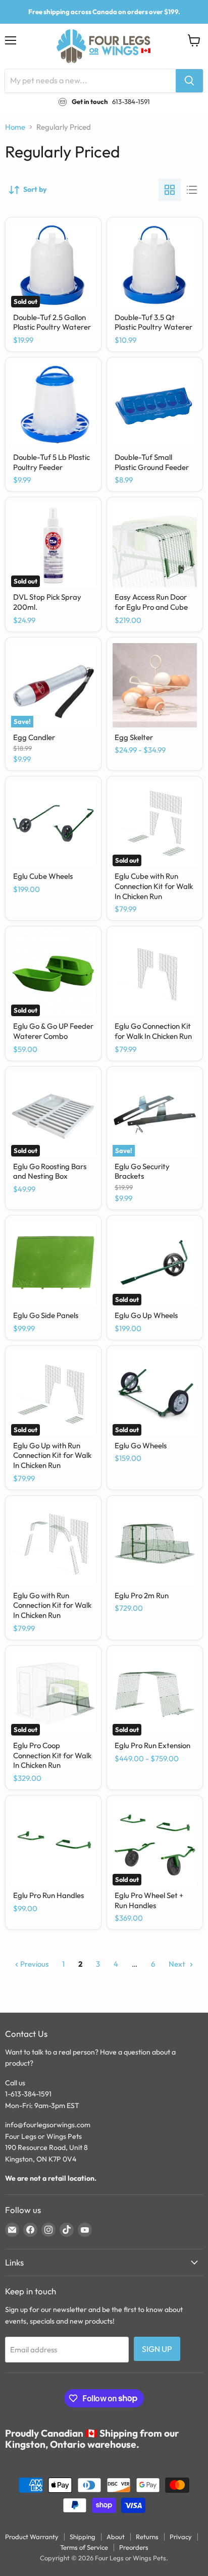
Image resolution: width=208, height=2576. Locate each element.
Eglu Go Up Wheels (146, 1315)
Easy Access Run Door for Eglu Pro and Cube (151, 602)
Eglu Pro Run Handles (48, 1895)
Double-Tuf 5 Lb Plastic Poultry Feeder (51, 462)
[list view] (192, 190)
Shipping (83, 2537)
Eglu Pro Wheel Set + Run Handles (149, 1900)
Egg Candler (34, 737)
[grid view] (170, 190)
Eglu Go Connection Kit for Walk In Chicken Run (153, 1031)
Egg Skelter (134, 737)
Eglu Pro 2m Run (142, 1595)
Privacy (181, 2537)
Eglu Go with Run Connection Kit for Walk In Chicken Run (52, 1605)
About (116, 2537)
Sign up (157, 2349)
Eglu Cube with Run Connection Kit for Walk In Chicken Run (154, 886)
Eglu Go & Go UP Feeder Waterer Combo (53, 1031)
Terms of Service (84, 2547)
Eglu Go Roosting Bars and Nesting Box (50, 1171)
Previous (34, 1964)
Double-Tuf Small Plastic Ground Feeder (152, 462)
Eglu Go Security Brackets (142, 1171)
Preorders (134, 2547)
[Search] (189, 81)
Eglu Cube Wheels (43, 876)
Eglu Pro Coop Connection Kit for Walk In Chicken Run (52, 1755)
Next (178, 1964)
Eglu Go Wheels (141, 1445)
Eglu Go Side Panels (46, 1315)
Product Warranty (32, 2537)
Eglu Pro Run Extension (152, 1745)
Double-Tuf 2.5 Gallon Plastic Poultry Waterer (52, 322)
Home (15, 127)
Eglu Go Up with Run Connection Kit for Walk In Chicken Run (52, 1455)
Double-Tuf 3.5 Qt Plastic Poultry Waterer (153, 322)
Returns (147, 2537)
